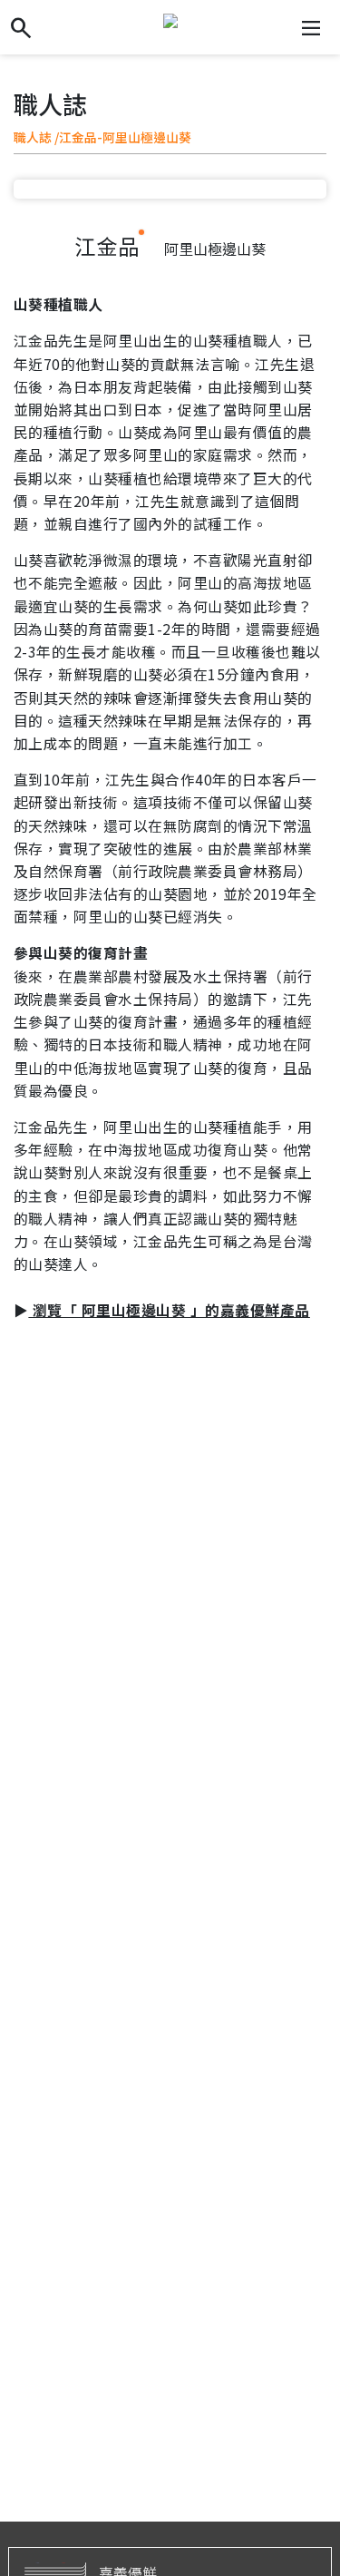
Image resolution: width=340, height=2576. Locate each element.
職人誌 (33, 137)
